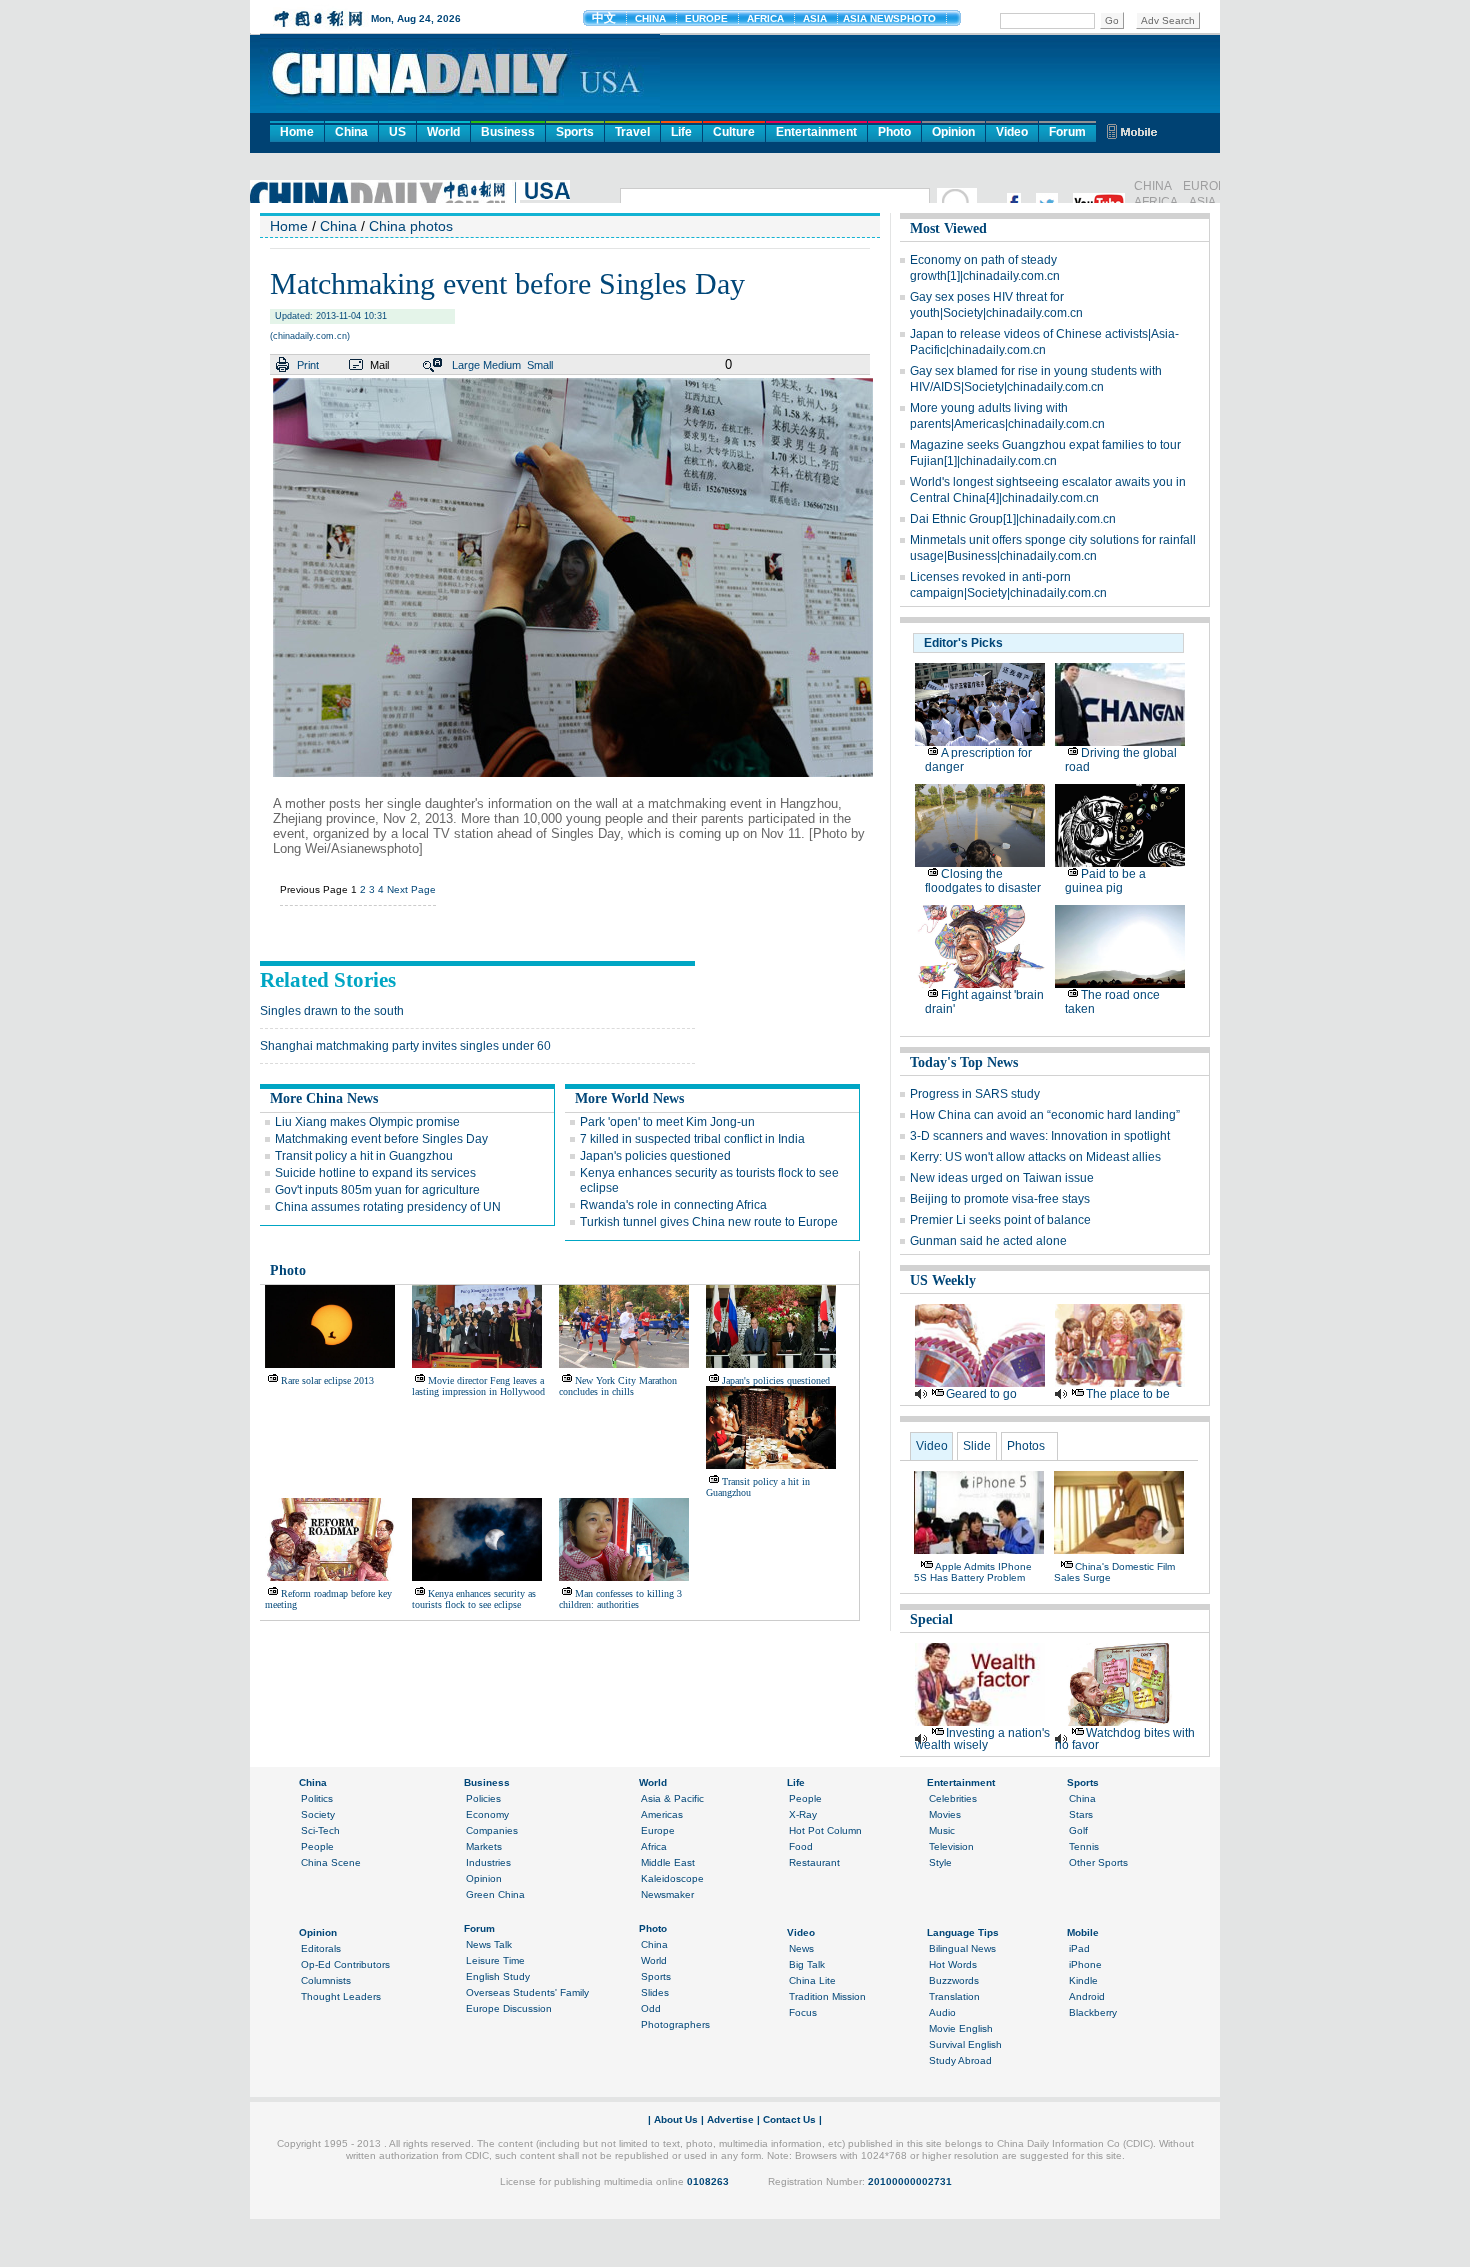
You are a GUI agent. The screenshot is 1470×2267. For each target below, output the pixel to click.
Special (931, 1619)
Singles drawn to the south (332, 1011)
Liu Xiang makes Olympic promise (367, 1122)
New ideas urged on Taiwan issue (1002, 1178)
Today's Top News (964, 1062)
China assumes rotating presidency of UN (388, 1207)
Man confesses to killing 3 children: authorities (620, 1599)
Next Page (411, 889)
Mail (379, 365)
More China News (324, 1098)
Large (466, 365)
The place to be (1128, 1394)
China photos (411, 226)
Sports (575, 132)
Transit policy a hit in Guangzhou (364, 1156)
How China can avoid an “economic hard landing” (1045, 1115)
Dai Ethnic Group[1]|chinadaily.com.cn (1013, 519)
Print (308, 365)
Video (1012, 132)
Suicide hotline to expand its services (375, 1173)
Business (508, 132)
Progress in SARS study (975, 1094)
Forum (1067, 132)
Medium (502, 365)
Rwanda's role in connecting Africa (673, 1205)
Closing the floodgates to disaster (983, 881)
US (397, 132)
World (443, 132)
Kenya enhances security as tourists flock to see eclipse (474, 1599)
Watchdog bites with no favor (1125, 1739)
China (351, 132)
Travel (632, 132)
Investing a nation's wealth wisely (982, 1739)
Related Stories (328, 980)
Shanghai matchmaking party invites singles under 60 (405, 1046)
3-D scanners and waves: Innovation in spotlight (1040, 1136)
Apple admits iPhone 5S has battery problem (973, 1572)
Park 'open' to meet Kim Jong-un (667, 1122)
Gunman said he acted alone (988, 1241)
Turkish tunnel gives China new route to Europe (709, 1222)
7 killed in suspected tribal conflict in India (692, 1139)
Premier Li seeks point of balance (1000, 1220)
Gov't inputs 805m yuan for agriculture (377, 1190)
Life (681, 132)
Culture (734, 132)
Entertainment (816, 132)
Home (297, 132)
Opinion (953, 132)
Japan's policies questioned (655, 1156)
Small (540, 365)
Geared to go (981, 1394)
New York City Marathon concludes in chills (618, 1386)
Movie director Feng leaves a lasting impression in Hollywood (478, 1386)
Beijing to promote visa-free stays (1000, 1199)
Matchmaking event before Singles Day (381, 1139)
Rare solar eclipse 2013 (327, 1380)
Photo (894, 132)
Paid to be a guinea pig (1105, 881)
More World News (629, 1098)
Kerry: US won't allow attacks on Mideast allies (1035, 1157)
